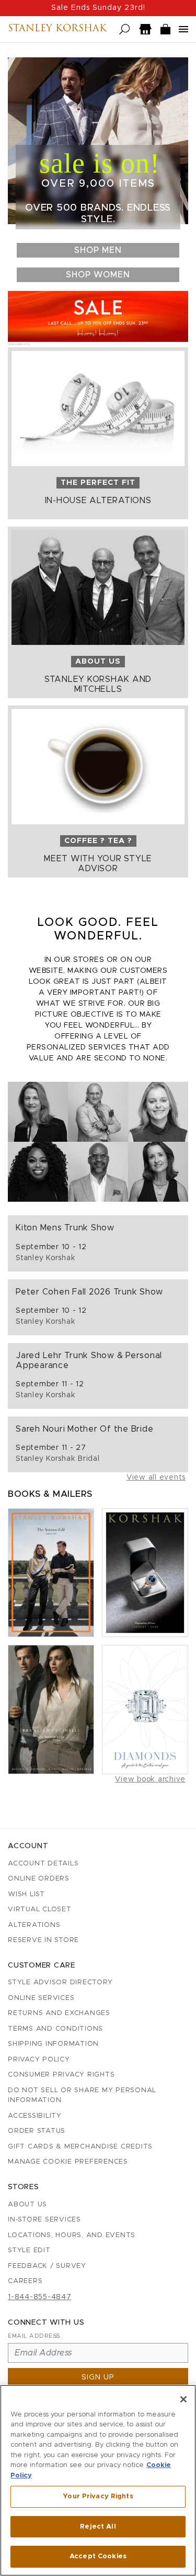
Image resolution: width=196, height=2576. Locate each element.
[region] (98, 2480)
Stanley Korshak (57, 29)
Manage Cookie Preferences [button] (68, 2162)
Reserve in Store (43, 1940)
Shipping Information (53, 2044)
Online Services (41, 1998)
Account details (43, 1864)
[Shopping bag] (166, 29)
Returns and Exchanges (59, 2013)
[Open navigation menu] (183, 29)
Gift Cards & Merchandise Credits (80, 2147)
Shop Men (98, 250)
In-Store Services (44, 2220)
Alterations (34, 1925)
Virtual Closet (40, 1909)
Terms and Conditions (55, 2029)
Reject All (98, 2527)
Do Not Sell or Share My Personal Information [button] (82, 2096)
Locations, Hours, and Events (72, 2235)
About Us (27, 2205)
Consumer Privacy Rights (61, 2075)
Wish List (26, 1894)
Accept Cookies (98, 2556)
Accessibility (35, 2116)
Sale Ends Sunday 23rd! (98, 8)
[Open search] (125, 29)
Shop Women (98, 275)
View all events (156, 1478)
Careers (25, 2281)
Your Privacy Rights (98, 2496)
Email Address (34, 2336)
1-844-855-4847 (40, 2297)
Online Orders (39, 1879)
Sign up (98, 2377)
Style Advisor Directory (60, 1982)
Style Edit (29, 2250)
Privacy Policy (39, 2060)
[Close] (183, 2399)
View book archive (150, 1779)
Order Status (37, 2131)
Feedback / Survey (47, 2266)
